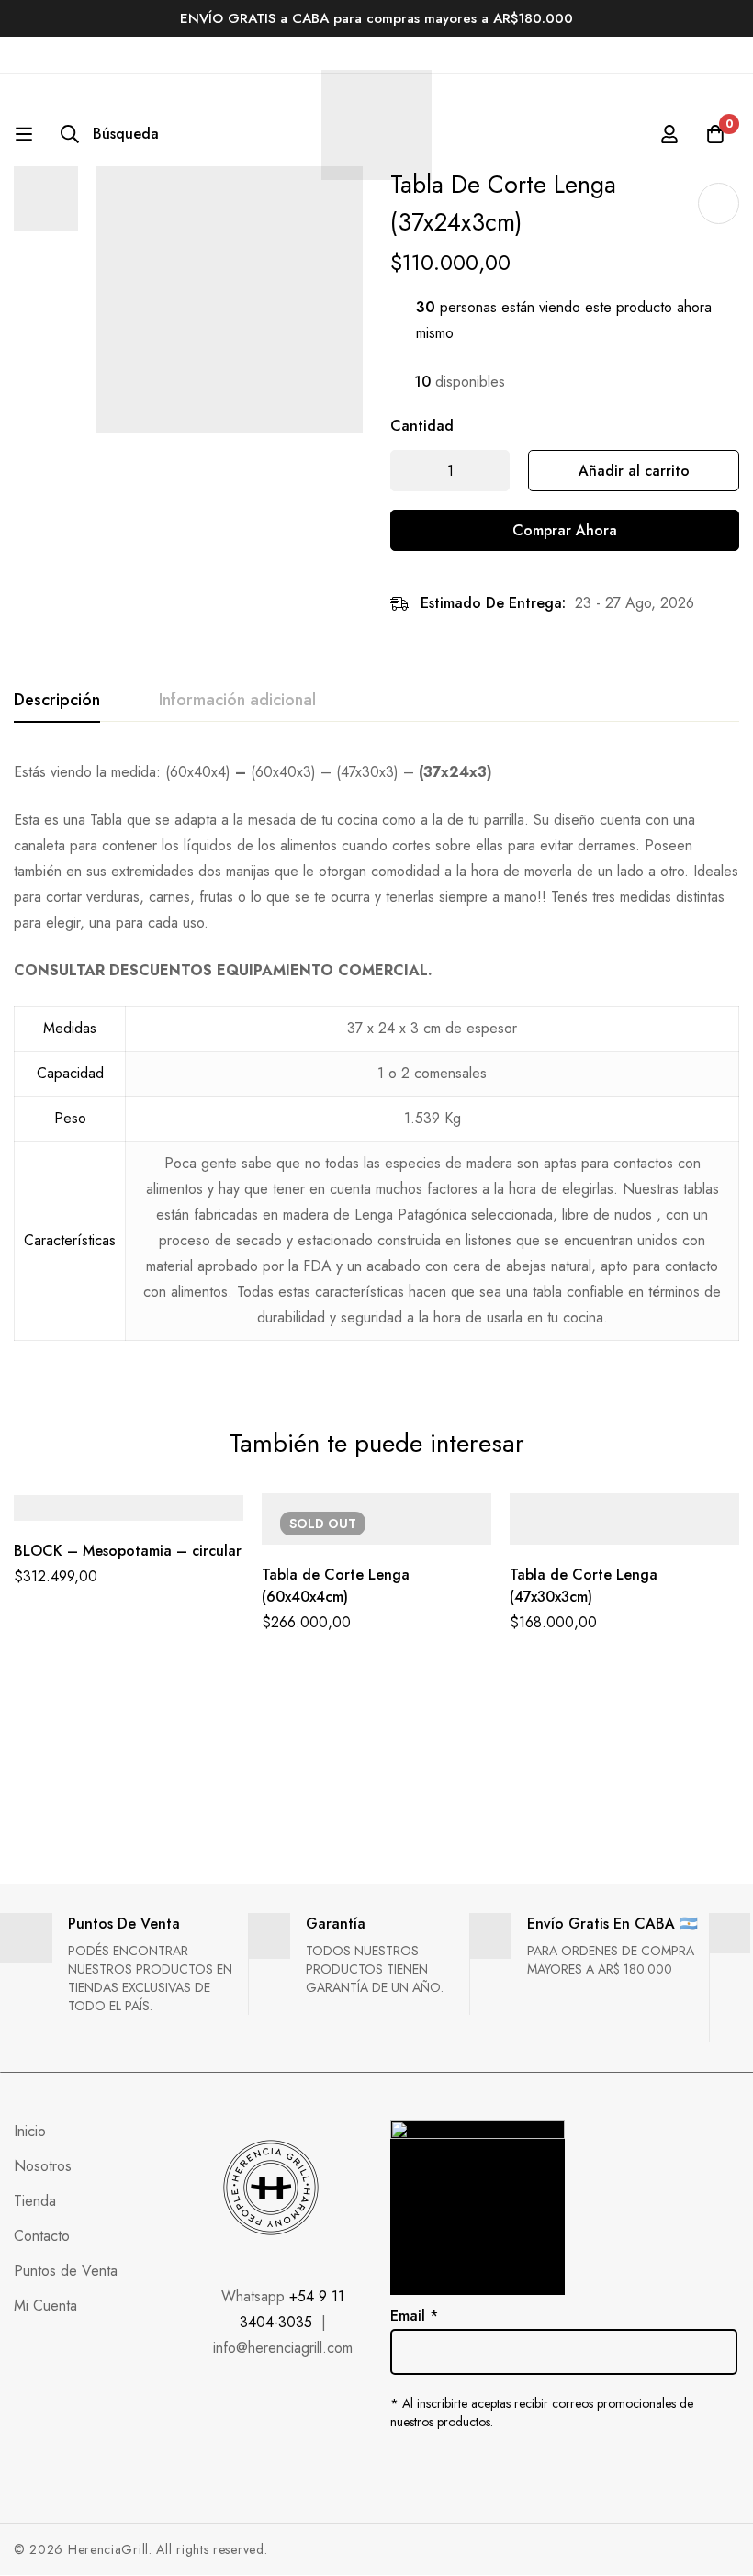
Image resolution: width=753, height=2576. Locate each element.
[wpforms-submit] (717, 2326)
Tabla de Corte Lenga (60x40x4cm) (336, 1586)
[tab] (57, 701)
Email (414, 2316)
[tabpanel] (376, 1061)
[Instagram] (435, 2469)
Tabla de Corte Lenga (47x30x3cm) (584, 1586)
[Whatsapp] (474, 2469)
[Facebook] (397, 2469)
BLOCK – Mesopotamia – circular (128, 1551)
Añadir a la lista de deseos (719, 203)
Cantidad (422, 426)
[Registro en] (669, 134)
